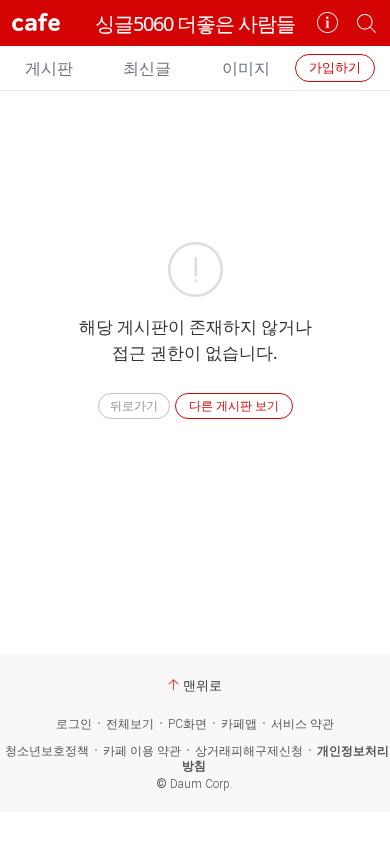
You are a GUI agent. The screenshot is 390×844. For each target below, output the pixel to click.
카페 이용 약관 (142, 751)
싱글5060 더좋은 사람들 (195, 23)
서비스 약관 (302, 724)
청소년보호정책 (47, 751)
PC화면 (187, 724)
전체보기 (130, 724)
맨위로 (202, 685)
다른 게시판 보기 (234, 405)
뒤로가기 (134, 405)
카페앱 (239, 724)
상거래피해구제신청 (249, 751)
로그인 (74, 724)
